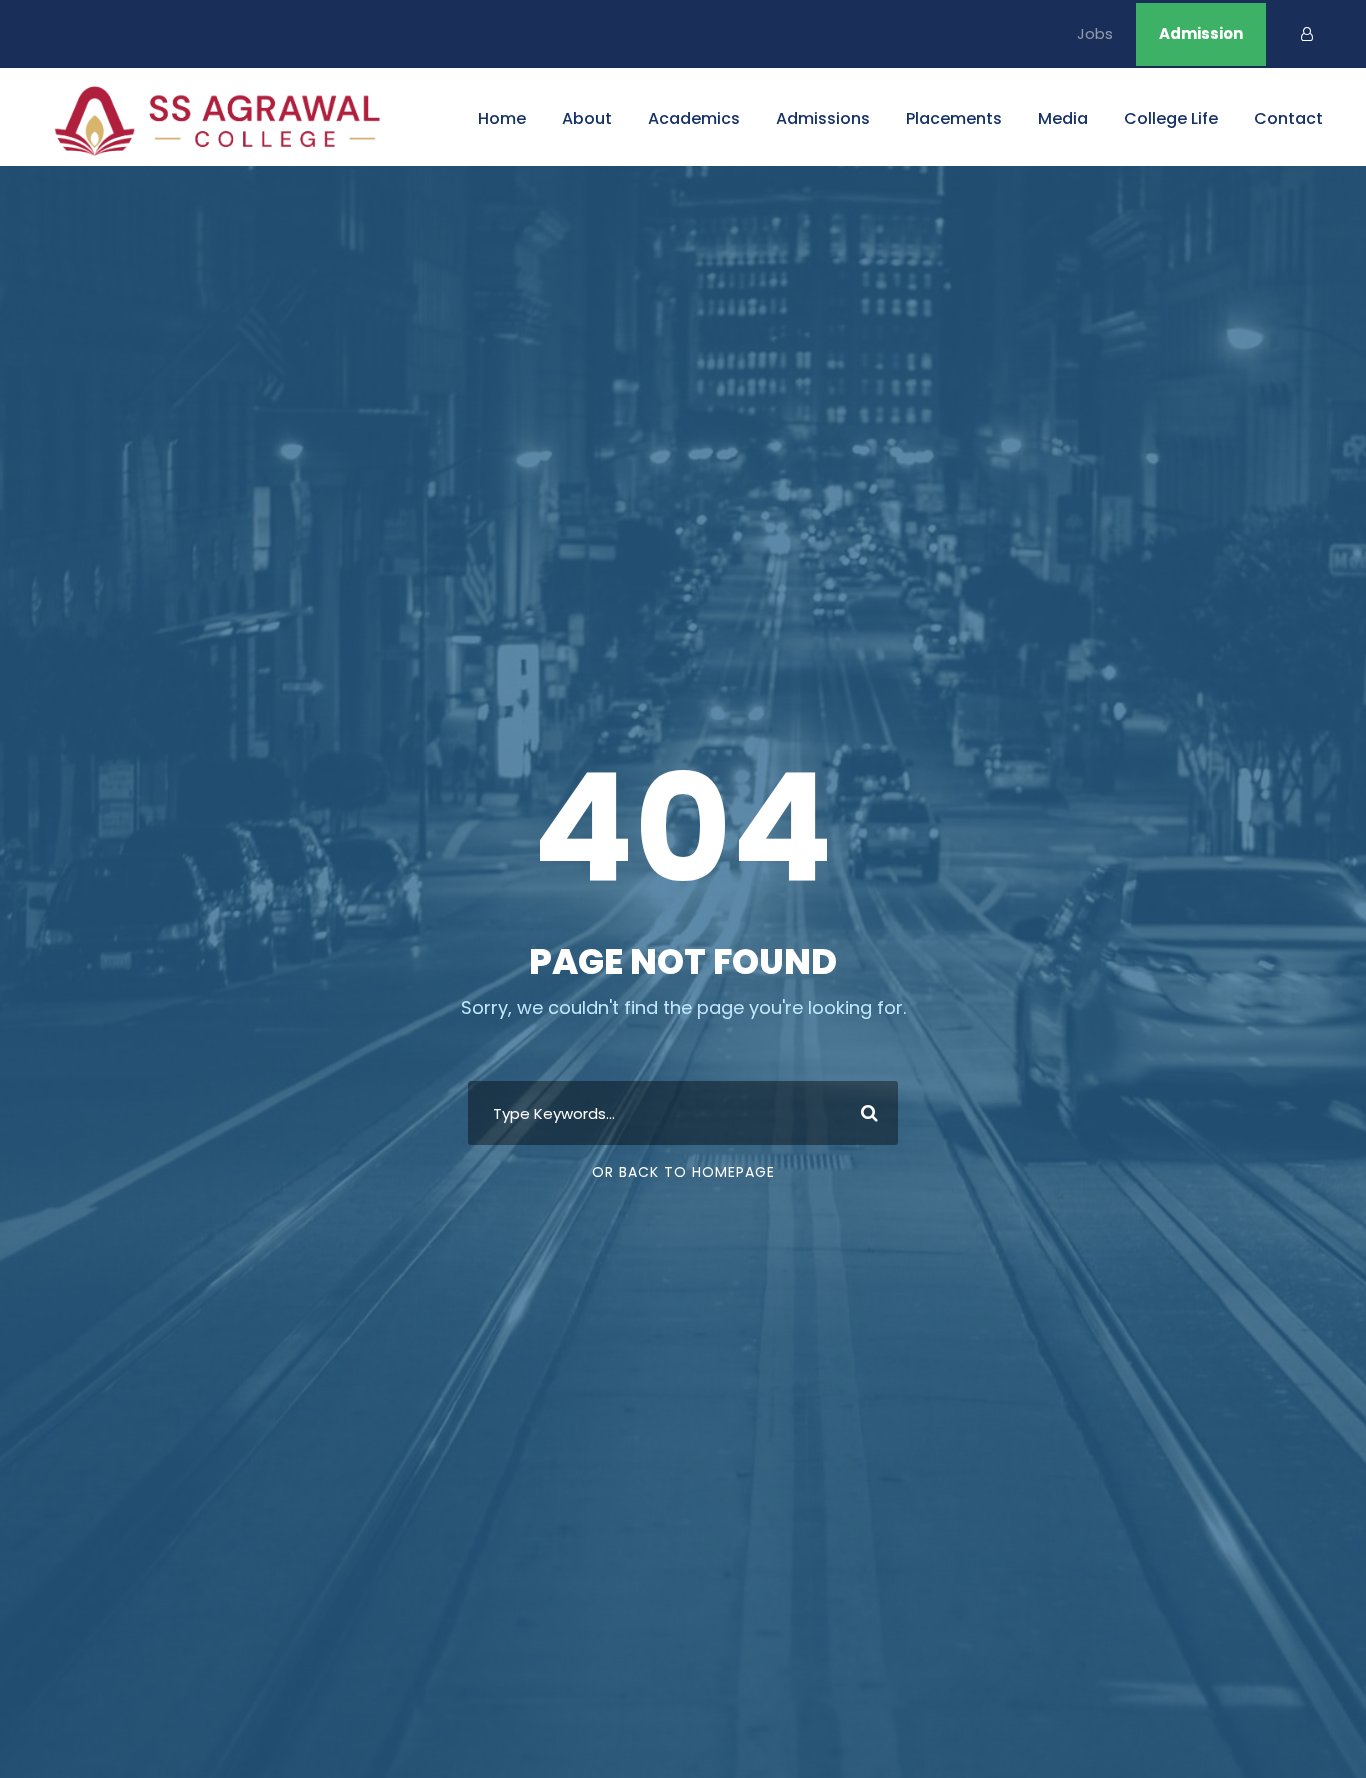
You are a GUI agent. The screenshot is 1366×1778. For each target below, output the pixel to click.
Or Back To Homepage (683, 1172)
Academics (694, 118)
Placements (954, 118)
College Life (1171, 118)
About (587, 118)
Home (502, 118)
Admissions (823, 118)
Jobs (1095, 33)
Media (1063, 118)
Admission (1201, 33)
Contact (1288, 118)
